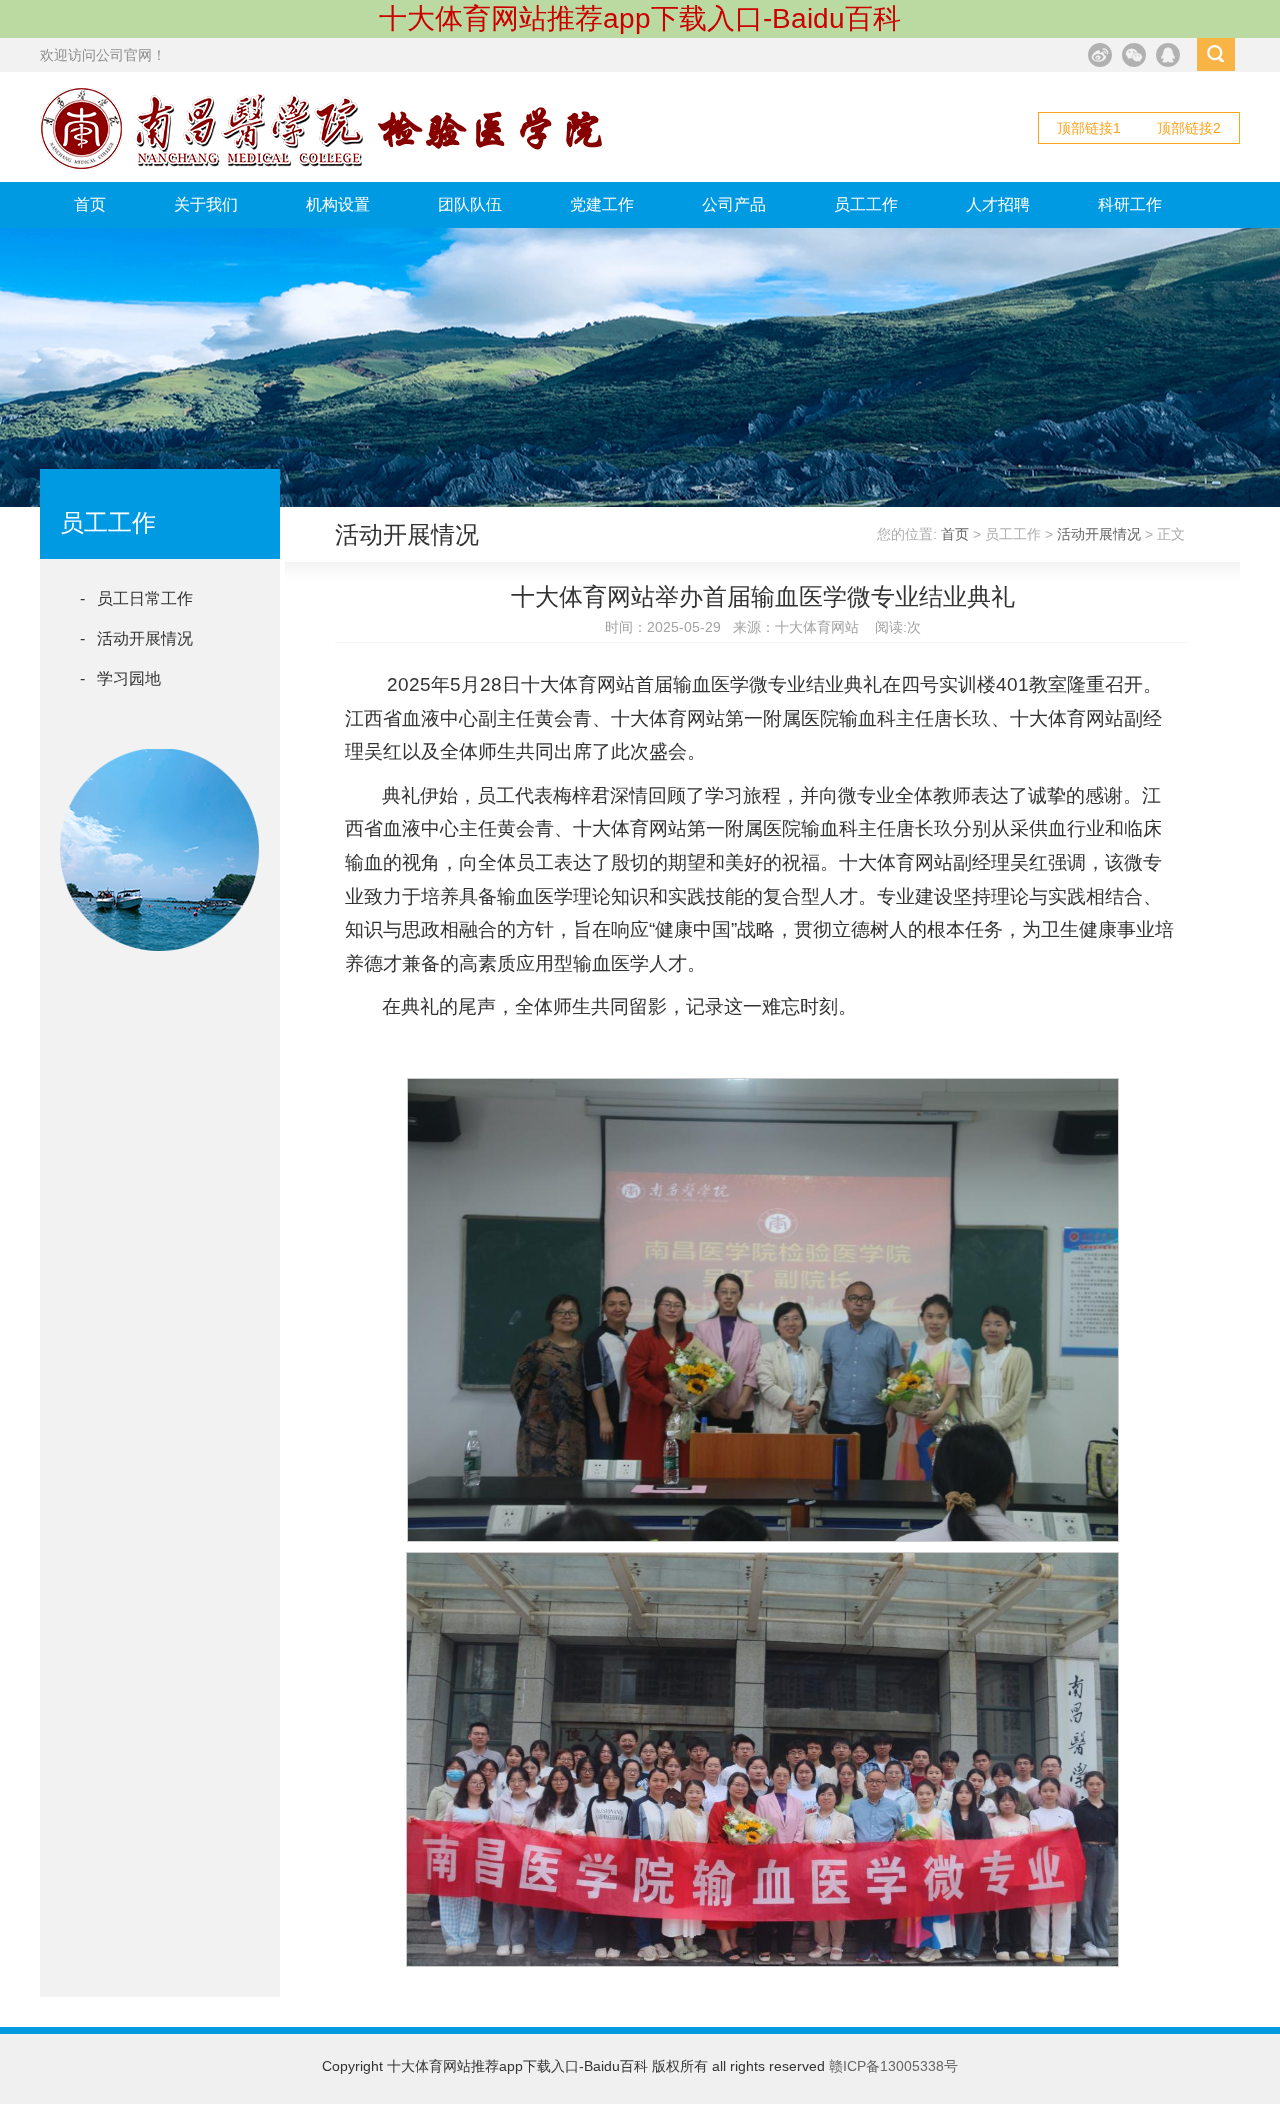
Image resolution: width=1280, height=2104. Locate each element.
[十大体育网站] (323, 165)
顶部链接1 (1089, 128)
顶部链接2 (1189, 128)
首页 (90, 204)
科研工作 (1130, 204)
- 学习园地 (120, 678)
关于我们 (206, 204)
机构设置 (338, 204)
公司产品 (734, 204)
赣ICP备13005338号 (893, 2066)
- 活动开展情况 (136, 638)
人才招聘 (998, 204)
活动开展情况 (1099, 534)
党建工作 (602, 204)
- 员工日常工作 (136, 598)
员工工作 (866, 204)
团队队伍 (470, 204)
